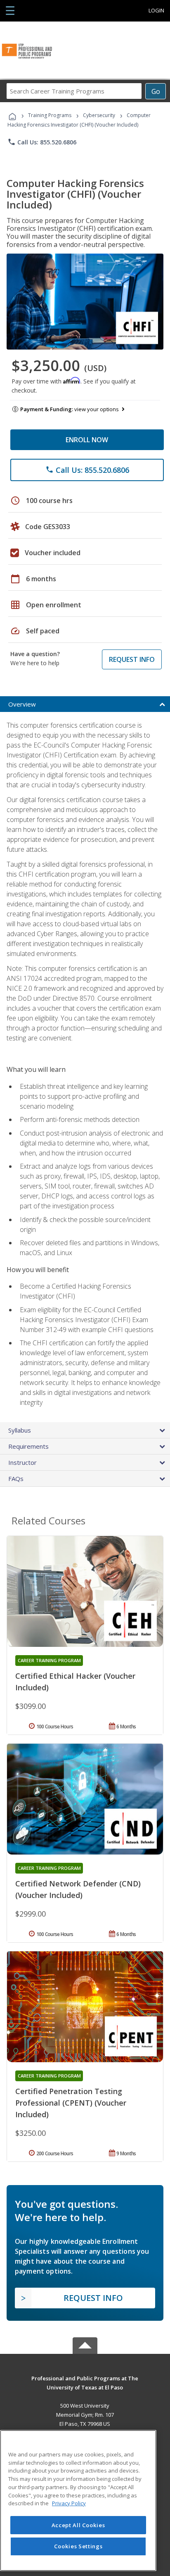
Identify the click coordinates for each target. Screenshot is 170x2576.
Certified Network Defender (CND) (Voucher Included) (78, 1889)
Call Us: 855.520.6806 (42, 142)
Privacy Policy (69, 2503)
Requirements (28, 1446)
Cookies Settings (78, 2546)
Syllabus (20, 1430)
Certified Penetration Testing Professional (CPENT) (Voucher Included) (71, 2103)
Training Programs (50, 115)
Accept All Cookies (78, 2525)
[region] (78, 2501)
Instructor (22, 1462)
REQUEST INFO (132, 659)
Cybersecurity (99, 115)
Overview (22, 704)
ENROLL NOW (87, 440)
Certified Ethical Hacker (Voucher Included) (75, 1682)
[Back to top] (85, 2378)
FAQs (16, 1479)
